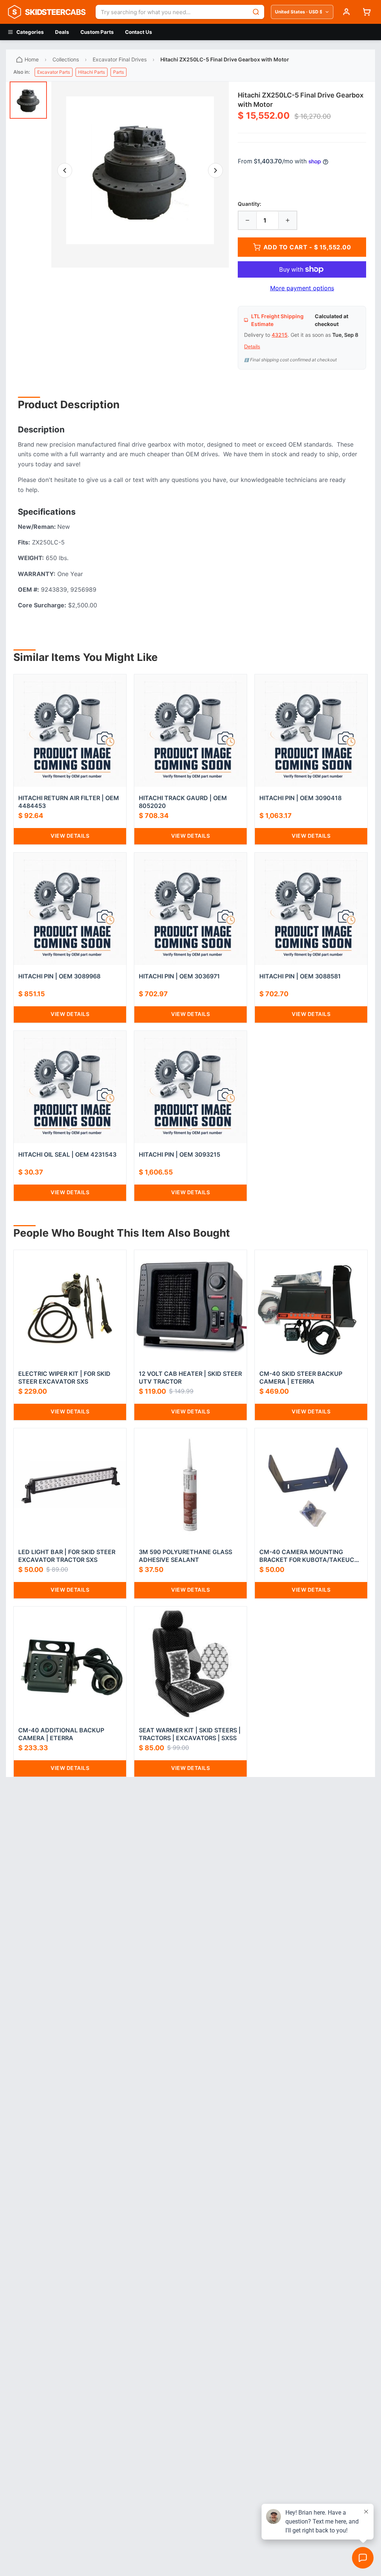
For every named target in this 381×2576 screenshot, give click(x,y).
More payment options (302, 288)
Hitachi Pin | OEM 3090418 (300, 798)
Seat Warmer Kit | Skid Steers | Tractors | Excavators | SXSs (190, 1734)
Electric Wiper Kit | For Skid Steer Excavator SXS (64, 1378)
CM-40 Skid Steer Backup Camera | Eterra (301, 1378)
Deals (62, 32)
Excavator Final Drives (120, 59)
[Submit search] (256, 12)
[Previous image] (65, 170)
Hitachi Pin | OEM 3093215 (180, 1154)
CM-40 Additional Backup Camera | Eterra (61, 1734)
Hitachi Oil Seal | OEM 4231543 (67, 1154)
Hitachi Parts (92, 72)
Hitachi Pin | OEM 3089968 (59, 976)
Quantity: (249, 204)
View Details (70, 836)
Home (32, 59)
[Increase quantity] (288, 220)
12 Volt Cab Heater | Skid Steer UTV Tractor (190, 1378)
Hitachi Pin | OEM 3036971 (179, 976)
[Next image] (215, 170)
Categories (30, 32)
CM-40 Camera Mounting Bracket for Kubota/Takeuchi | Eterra (310, 1556)
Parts (119, 72)
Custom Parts (97, 32)
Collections (66, 59)
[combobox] (172, 12)
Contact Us (139, 32)
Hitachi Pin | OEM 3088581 (300, 976)
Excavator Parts (54, 72)
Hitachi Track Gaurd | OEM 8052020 (183, 802)
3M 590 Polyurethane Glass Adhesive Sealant (185, 1556)
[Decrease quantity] (247, 220)
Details (252, 346)
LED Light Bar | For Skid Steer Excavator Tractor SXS (67, 1556)
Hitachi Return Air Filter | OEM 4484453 (69, 802)
